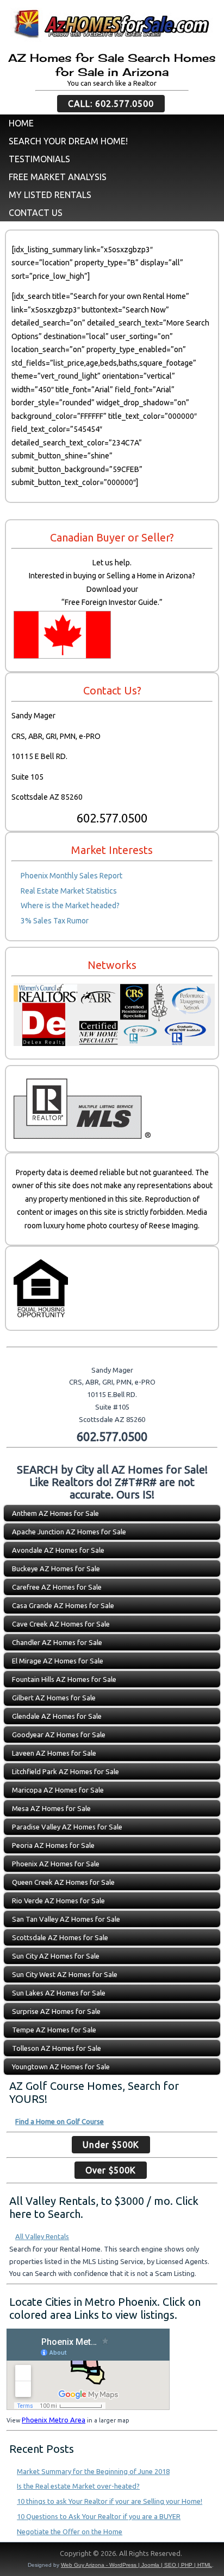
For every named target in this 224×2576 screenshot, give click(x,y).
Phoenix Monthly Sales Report (71, 876)
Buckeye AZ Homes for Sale (56, 1568)
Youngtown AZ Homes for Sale (61, 2067)
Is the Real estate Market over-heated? (78, 2486)
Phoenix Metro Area (54, 2420)
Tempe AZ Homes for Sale (54, 2030)
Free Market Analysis (58, 177)
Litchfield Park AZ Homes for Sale (66, 1771)
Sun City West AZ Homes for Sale (65, 1974)
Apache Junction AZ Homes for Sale (69, 1532)
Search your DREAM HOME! (68, 141)
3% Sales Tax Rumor (55, 921)
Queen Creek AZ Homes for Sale (63, 1882)
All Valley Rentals (42, 2236)
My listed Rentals (50, 195)
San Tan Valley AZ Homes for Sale (66, 1919)
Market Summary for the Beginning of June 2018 (93, 2471)
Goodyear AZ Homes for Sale (59, 1735)
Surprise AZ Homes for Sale (56, 2011)
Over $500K (111, 2170)
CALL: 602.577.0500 (111, 104)
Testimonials (39, 159)
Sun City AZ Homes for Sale (56, 1956)
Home (21, 123)
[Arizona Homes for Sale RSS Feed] (13, 2556)
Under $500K (111, 2145)
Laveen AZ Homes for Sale (54, 1753)
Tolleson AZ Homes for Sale (57, 2048)
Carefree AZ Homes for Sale (57, 1587)
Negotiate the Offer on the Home (70, 2532)
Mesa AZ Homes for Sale (51, 1808)
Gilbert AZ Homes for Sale (54, 1698)
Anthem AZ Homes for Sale (55, 1513)
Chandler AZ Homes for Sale (57, 1642)
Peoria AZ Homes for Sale (53, 1845)
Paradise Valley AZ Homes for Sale (67, 1827)
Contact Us (36, 213)
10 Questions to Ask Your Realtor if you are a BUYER (99, 2516)
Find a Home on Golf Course (60, 2121)
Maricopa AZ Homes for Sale (58, 1790)
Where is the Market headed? (70, 906)
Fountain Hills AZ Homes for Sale (64, 1679)
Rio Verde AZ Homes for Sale (58, 1901)
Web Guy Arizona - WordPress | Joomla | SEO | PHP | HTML (136, 2565)
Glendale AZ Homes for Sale (57, 1716)
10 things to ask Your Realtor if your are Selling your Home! (110, 2501)
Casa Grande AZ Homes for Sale (63, 1605)
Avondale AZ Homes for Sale (58, 1550)
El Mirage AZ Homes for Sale (58, 1661)
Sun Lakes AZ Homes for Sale (59, 1993)
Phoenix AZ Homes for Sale (56, 1864)
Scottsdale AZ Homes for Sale (60, 1937)
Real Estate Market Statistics (69, 891)
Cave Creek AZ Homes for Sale (61, 1624)
